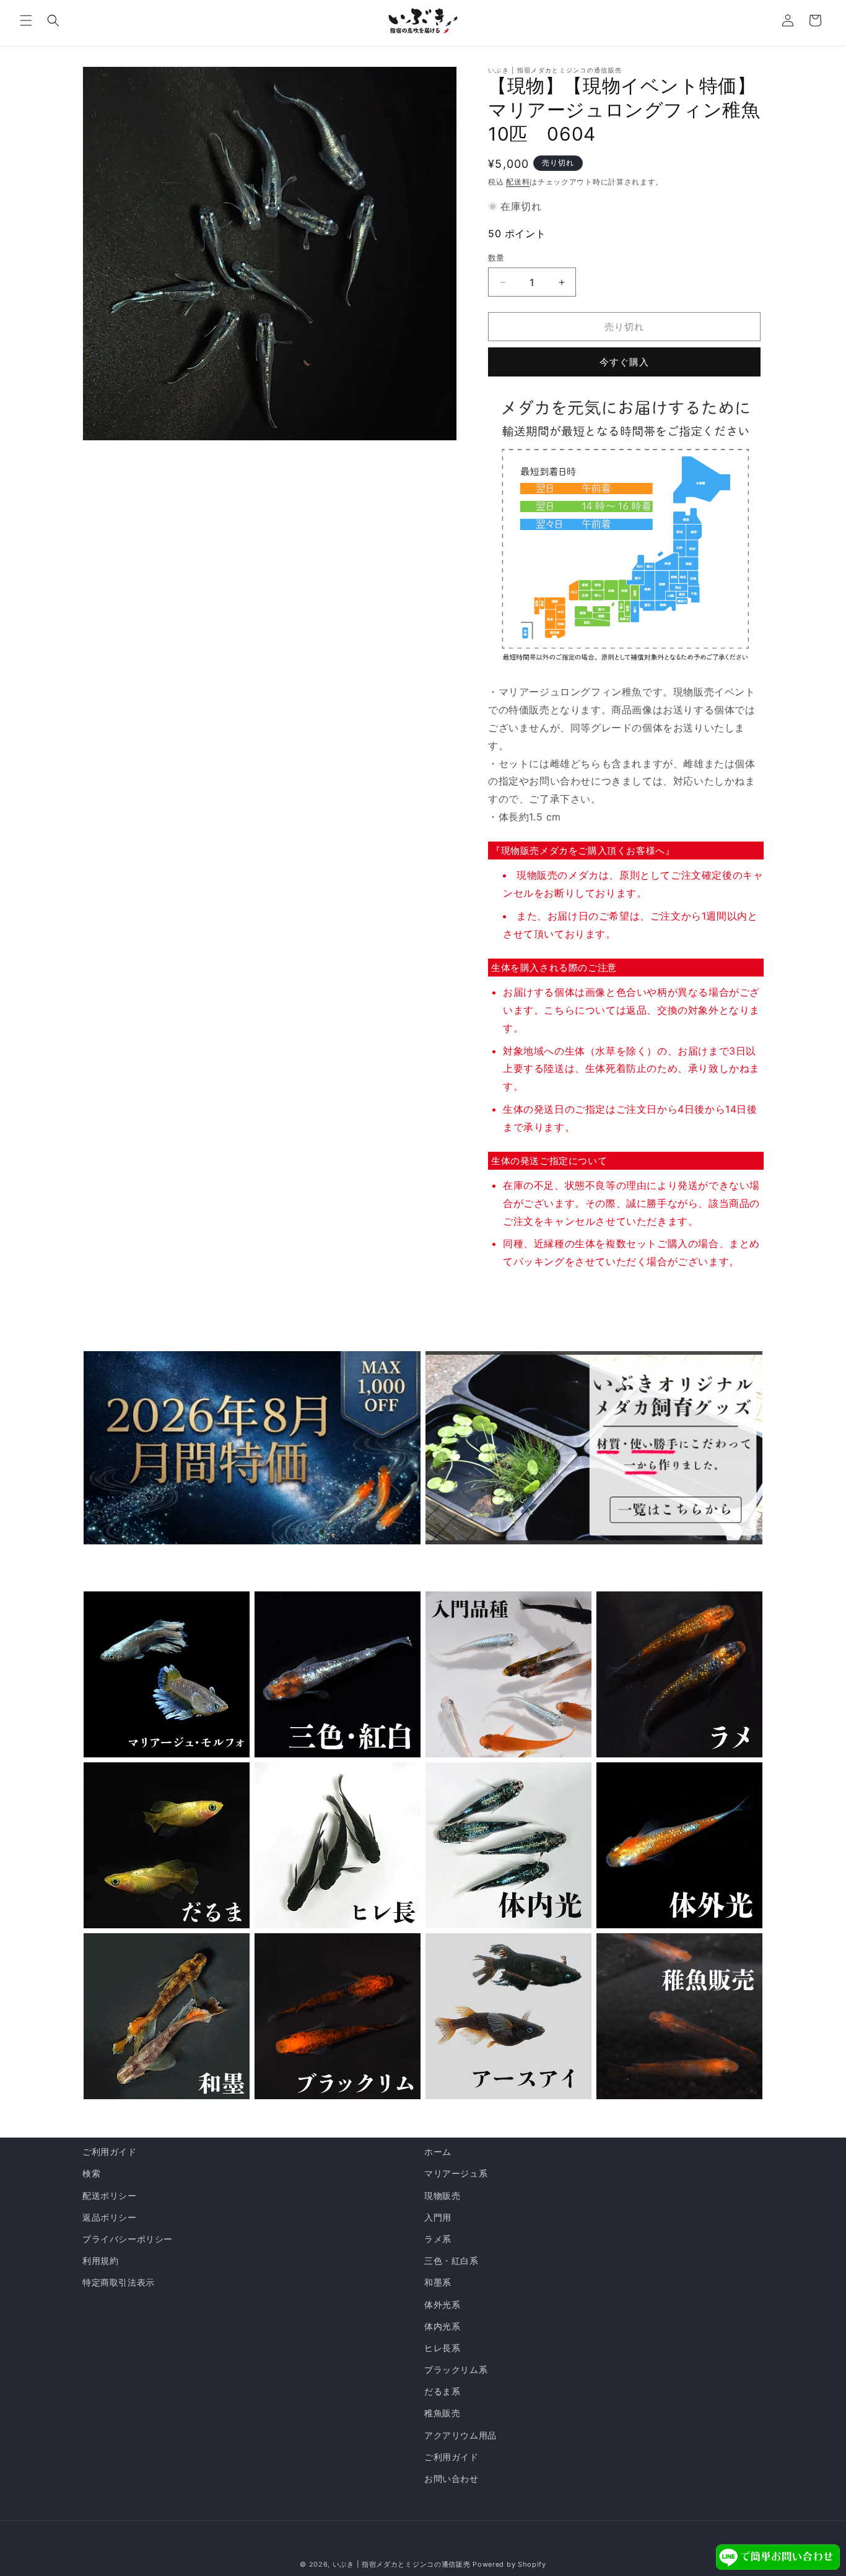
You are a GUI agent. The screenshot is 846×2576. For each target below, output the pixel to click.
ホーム (438, 2152)
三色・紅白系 (451, 2261)
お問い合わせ (451, 2478)
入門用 (438, 2217)
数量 (496, 258)
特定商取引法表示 (119, 2282)
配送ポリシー (110, 2195)
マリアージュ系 (456, 2173)
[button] (26, 20)
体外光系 (442, 2304)
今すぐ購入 (624, 362)
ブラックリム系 (456, 2369)
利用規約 (100, 2261)
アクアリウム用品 (460, 2435)
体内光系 (442, 2326)
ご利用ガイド (110, 2152)
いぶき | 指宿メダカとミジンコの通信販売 (403, 2564)
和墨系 (438, 2282)
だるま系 (442, 2391)
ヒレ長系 (442, 2348)
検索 (91, 2173)
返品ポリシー (110, 2217)
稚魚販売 (442, 2413)
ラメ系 (438, 2239)
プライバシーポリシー (128, 2239)
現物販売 (442, 2195)
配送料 (518, 182)
